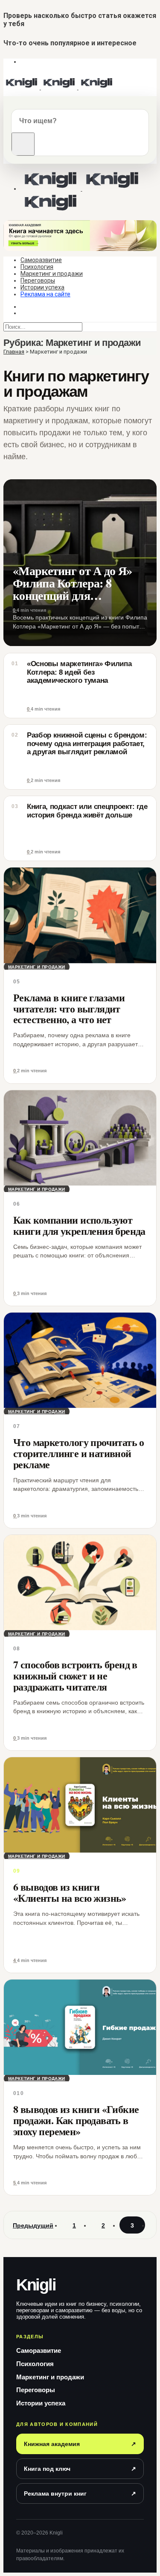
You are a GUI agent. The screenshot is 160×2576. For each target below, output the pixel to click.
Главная (14, 352)
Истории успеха (42, 287)
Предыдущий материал (33, 2228)
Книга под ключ (80, 2469)
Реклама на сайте (45, 294)
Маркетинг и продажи (52, 274)
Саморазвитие (41, 260)
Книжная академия (80, 2444)
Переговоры (38, 280)
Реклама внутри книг (80, 2493)
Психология (37, 267)
